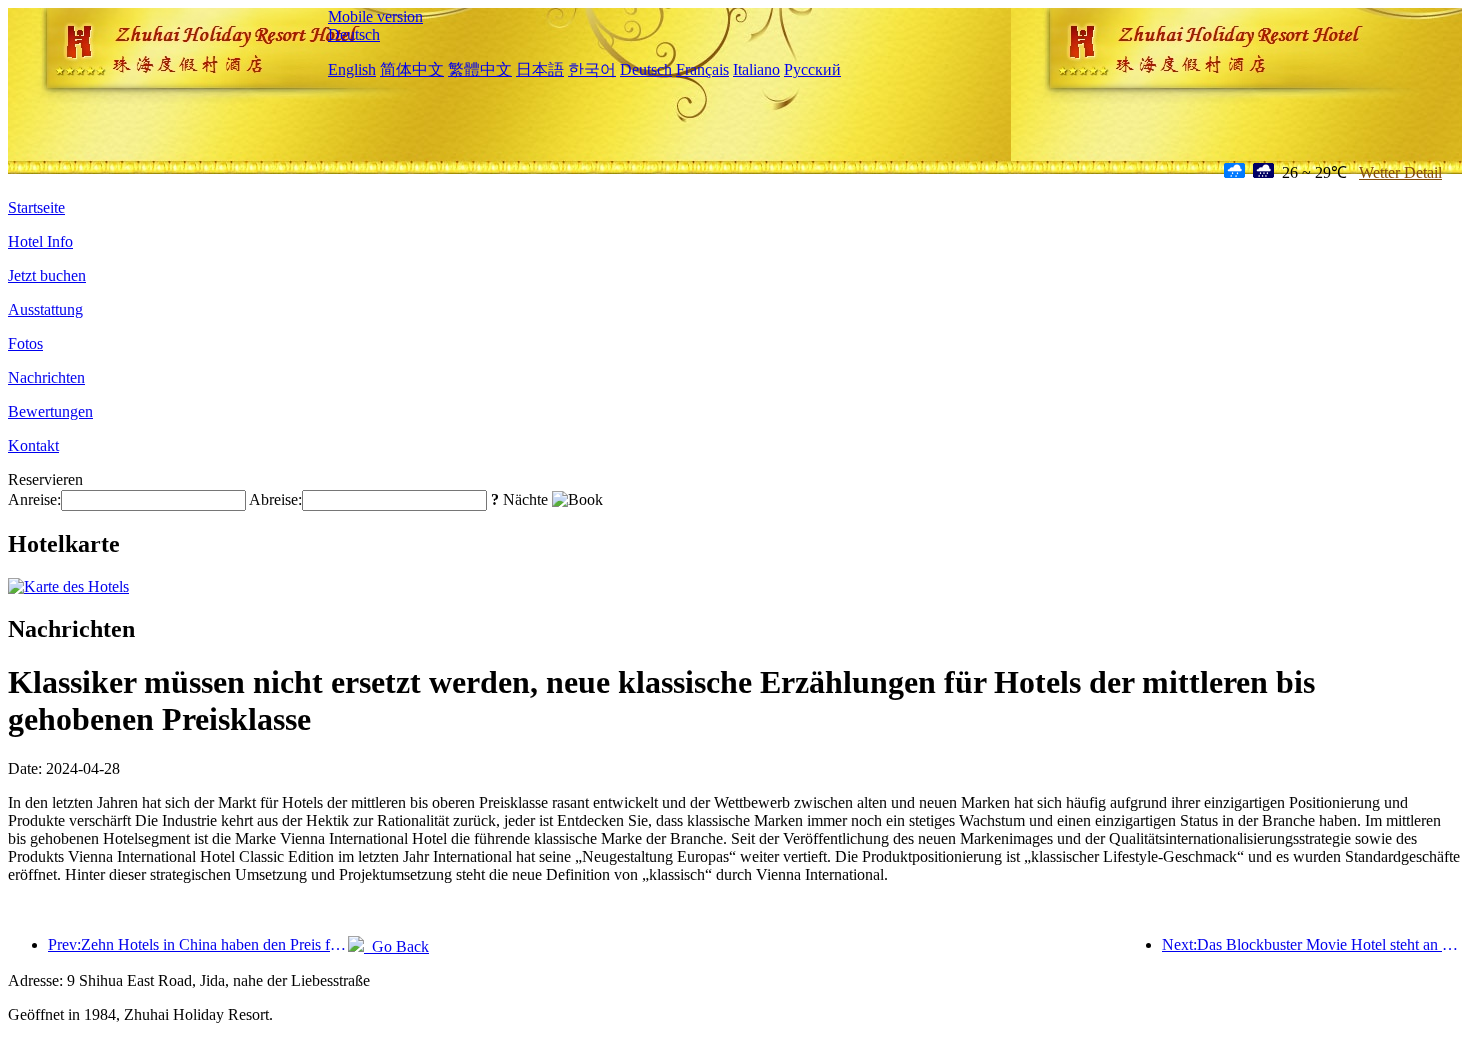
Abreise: (275, 499)
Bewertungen (50, 411)
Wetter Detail (1400, 172)
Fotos (25, 343)
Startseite (36, 207)
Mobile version (375, 16)
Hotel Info (40, 241)
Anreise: (34, 499)
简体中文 (412, 69)
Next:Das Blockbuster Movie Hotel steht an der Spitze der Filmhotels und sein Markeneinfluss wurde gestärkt (1312, 944)
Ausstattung (45, 309)
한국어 (592, 69)
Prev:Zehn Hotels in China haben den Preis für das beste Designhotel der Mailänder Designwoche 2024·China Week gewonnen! (198, 944)
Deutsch (354, 34)
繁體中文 (480, 69)
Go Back (396, 946)
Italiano (756, 69)
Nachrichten (46, 377)
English (352, 69)
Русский (812, 69)
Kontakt (33, 445)
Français (702, 69)
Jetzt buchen (47, 275)
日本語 (540, 69)
